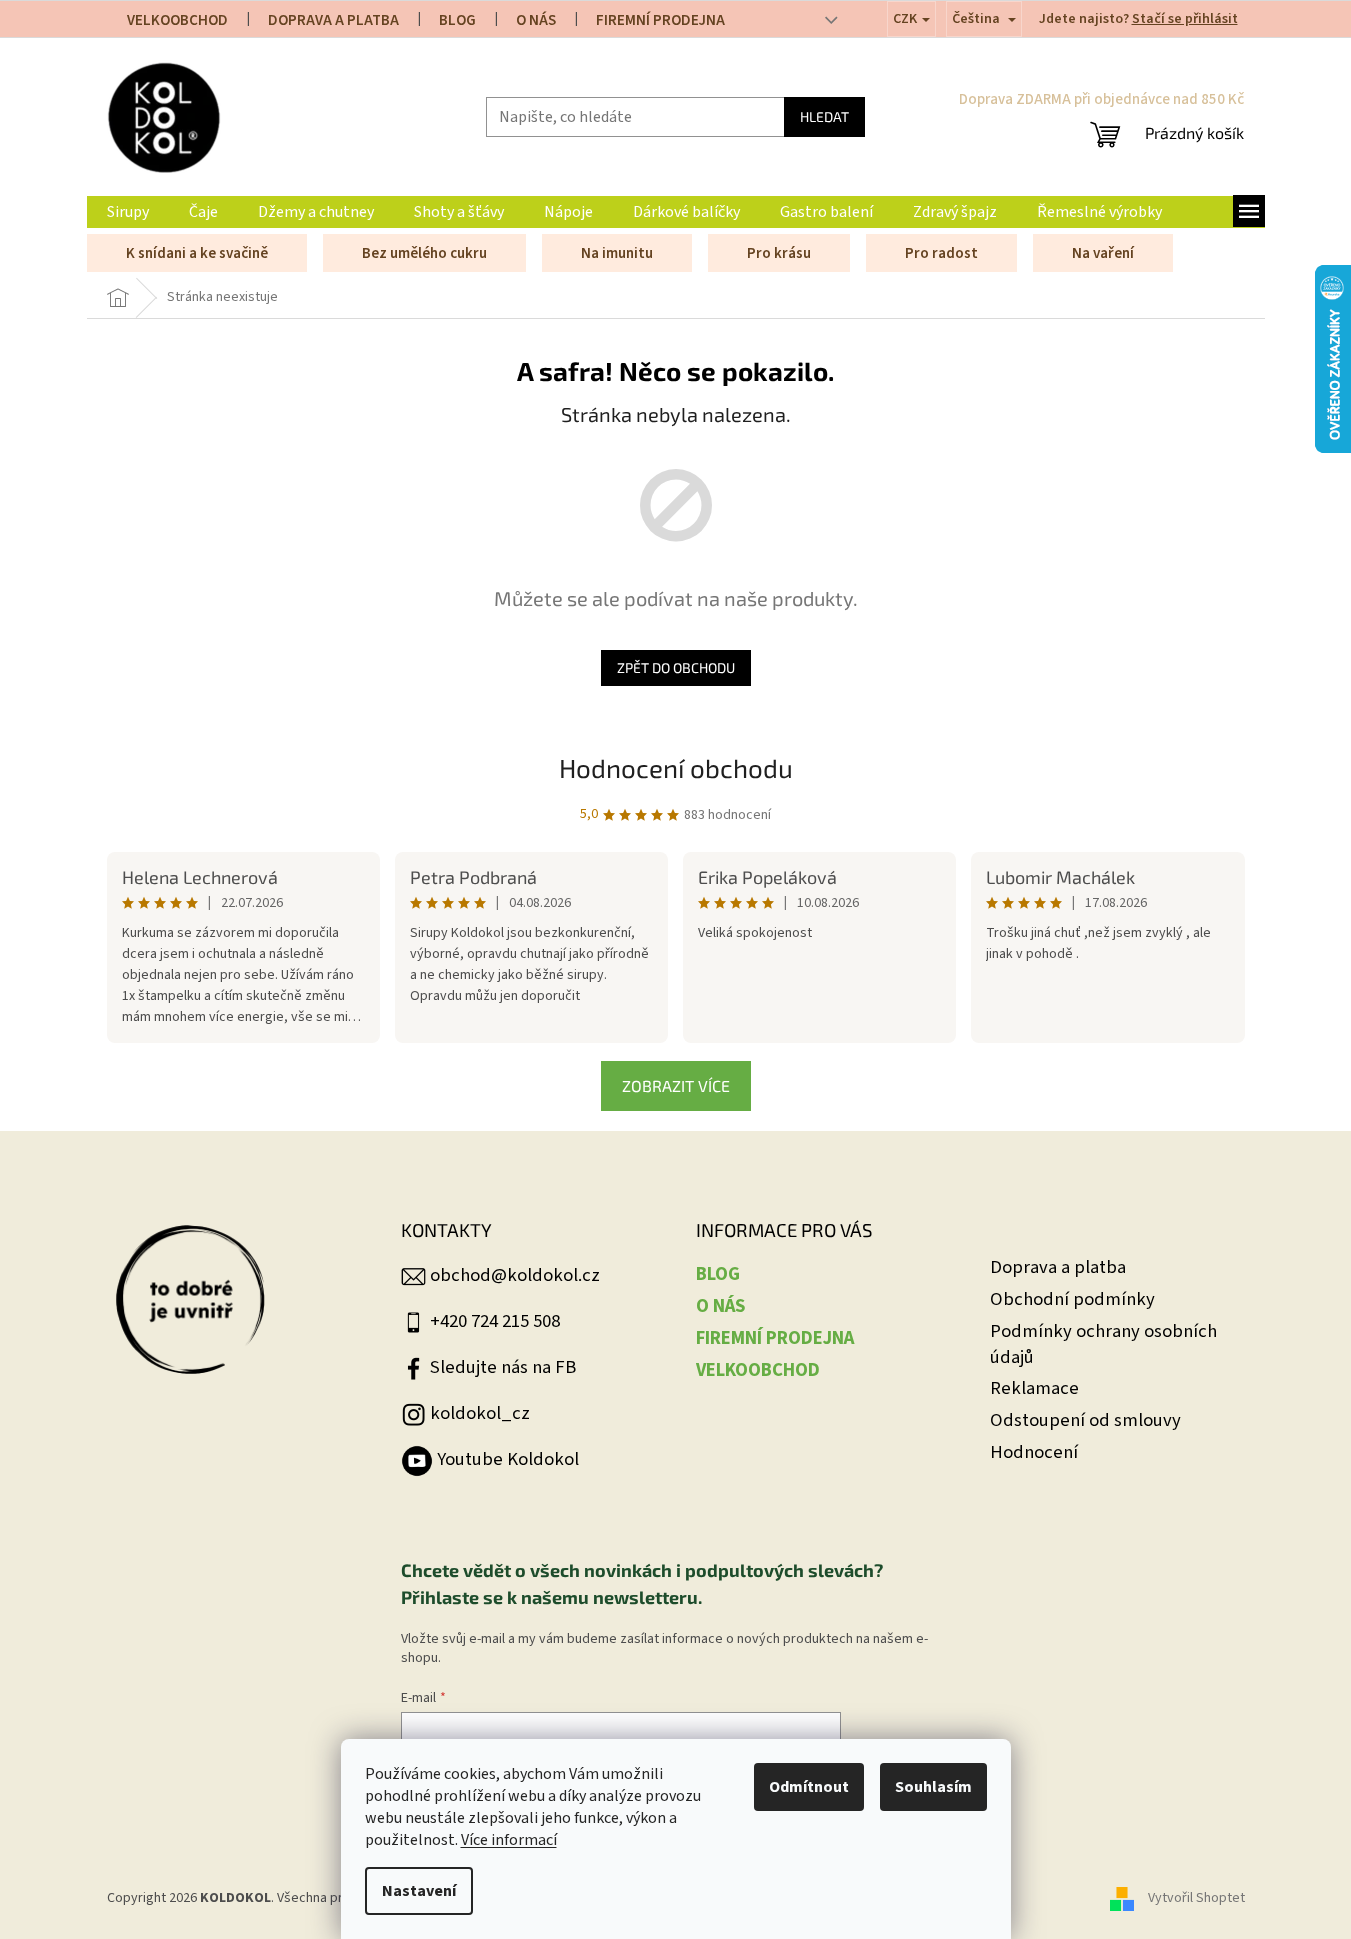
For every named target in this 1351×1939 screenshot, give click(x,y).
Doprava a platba (1058, 1267)
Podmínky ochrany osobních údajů (1103, 1344)
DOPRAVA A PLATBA (333, 20)
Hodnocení (1034, 1452)
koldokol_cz (480, 1413)
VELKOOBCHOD (177, 20)
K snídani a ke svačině (197, 253)
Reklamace (1034, 1388)
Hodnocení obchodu (676, 767)
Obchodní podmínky (1072, 1299)
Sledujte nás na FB (503, 1367)
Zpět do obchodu (676, 667)
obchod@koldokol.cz (515, 1275)
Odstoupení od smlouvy (1085, 1420)
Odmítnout (809, 1787)
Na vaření (1103, 253)
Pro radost (941, 253)
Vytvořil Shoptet (1196, 1898)
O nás (536, 20)
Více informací (509, 1840)
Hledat (824, 116)
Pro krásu (779, 253)
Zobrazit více (676, 1085)
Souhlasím (933, 1787)
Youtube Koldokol (508, 1459)
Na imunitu (617, 253)
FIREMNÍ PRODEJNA (660, 20)
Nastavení (419, 1891)
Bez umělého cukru (424, 253)
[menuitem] (128, 212)
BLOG (457, 20)
